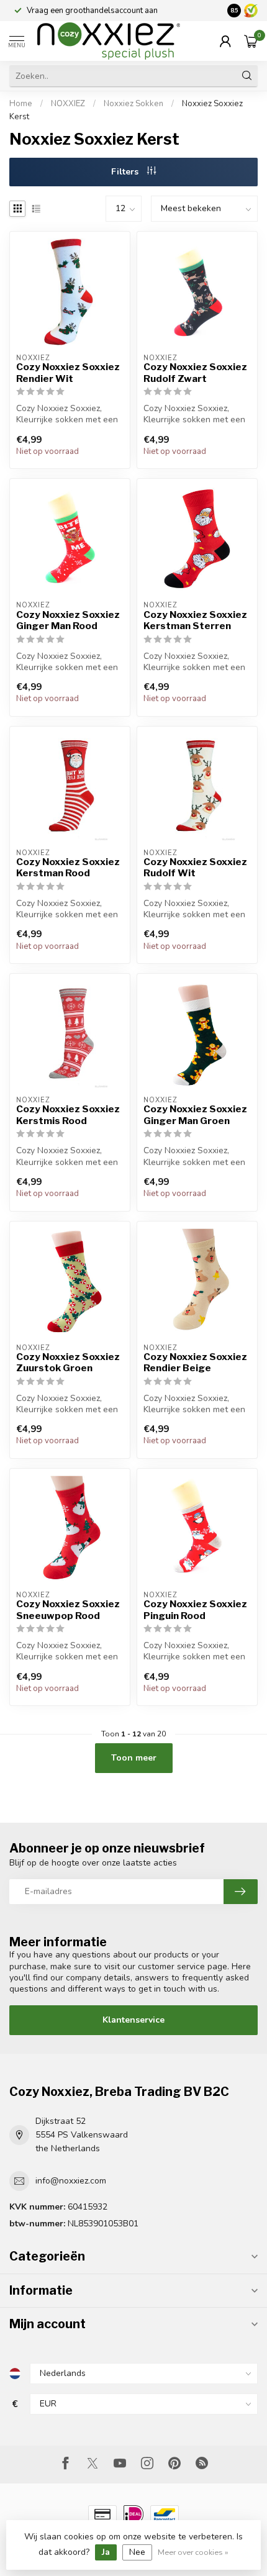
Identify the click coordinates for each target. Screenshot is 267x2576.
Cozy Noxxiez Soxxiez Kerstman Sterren (195, 620)
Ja (106, 2552)
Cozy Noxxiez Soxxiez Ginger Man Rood (68, 620)
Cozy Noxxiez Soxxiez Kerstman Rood (68, 868)
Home (21, 104)
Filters (126, 172)
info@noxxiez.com (71, 2181)
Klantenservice (133, 2020)
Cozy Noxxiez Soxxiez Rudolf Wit (195, 868)
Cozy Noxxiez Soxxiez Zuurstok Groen (68, 1363)
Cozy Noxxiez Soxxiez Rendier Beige (195, 1363)
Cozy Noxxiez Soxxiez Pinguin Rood (195, 1610)
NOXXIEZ (68, 104)
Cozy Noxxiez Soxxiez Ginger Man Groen (195, 1115)
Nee (137, 2552)
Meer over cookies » (193, 2552)
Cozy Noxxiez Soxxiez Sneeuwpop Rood (68, 1610)
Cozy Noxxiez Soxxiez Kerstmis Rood (68, 1115)
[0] (251, 41)
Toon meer (134, 1758)
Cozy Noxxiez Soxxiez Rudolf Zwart (195, 373)
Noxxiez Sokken (133, 104)
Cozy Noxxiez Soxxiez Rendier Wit (68, 373)
